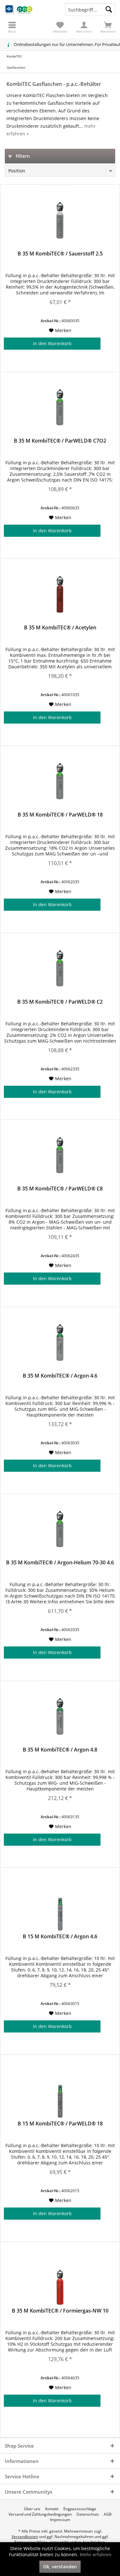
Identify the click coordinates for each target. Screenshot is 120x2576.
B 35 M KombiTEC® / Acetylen (60, 628)
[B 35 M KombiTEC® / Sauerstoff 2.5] (60, 220)
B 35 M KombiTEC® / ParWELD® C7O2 (60, 441)
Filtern (22, 156)
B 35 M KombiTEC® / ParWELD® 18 (60, 815)
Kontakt (52, 2509)
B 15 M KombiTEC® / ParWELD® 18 (60, 2124)
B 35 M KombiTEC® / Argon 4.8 (60, 1750)
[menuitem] (108, 27)
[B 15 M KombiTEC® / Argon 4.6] (60, 1903)
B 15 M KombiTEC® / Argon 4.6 (60, 1937)
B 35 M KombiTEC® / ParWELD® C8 (60, 1189)
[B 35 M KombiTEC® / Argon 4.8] (60, 1716)
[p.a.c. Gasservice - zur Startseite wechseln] (30, 10)
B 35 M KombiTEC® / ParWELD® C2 (60, 1002)
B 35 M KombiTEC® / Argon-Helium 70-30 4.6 (60, 1563)
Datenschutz (88, 2514)
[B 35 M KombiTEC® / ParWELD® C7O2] (60, 407)
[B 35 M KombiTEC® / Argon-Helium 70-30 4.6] (60, 1529)
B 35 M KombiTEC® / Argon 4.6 (60, 1376)
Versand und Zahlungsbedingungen (40, 2514)
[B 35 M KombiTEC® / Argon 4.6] (60, 1342)
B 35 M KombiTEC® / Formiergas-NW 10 (60, 2311)
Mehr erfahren (96, 2554)
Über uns (32, 2509)
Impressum (60, 2520)
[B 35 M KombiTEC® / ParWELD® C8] (60, 1155)
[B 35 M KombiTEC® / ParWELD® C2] (60, 968)
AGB (108, 2514)
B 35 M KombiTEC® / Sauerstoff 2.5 (60, 254)
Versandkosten (25, 2537)
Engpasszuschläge (80, 2509)
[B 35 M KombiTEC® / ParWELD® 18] (60, 781)
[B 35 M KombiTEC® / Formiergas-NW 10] (60, 2277)
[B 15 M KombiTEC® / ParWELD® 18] (60, 2090)
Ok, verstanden (60, 2567)
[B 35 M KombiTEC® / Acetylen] (60, 594)
